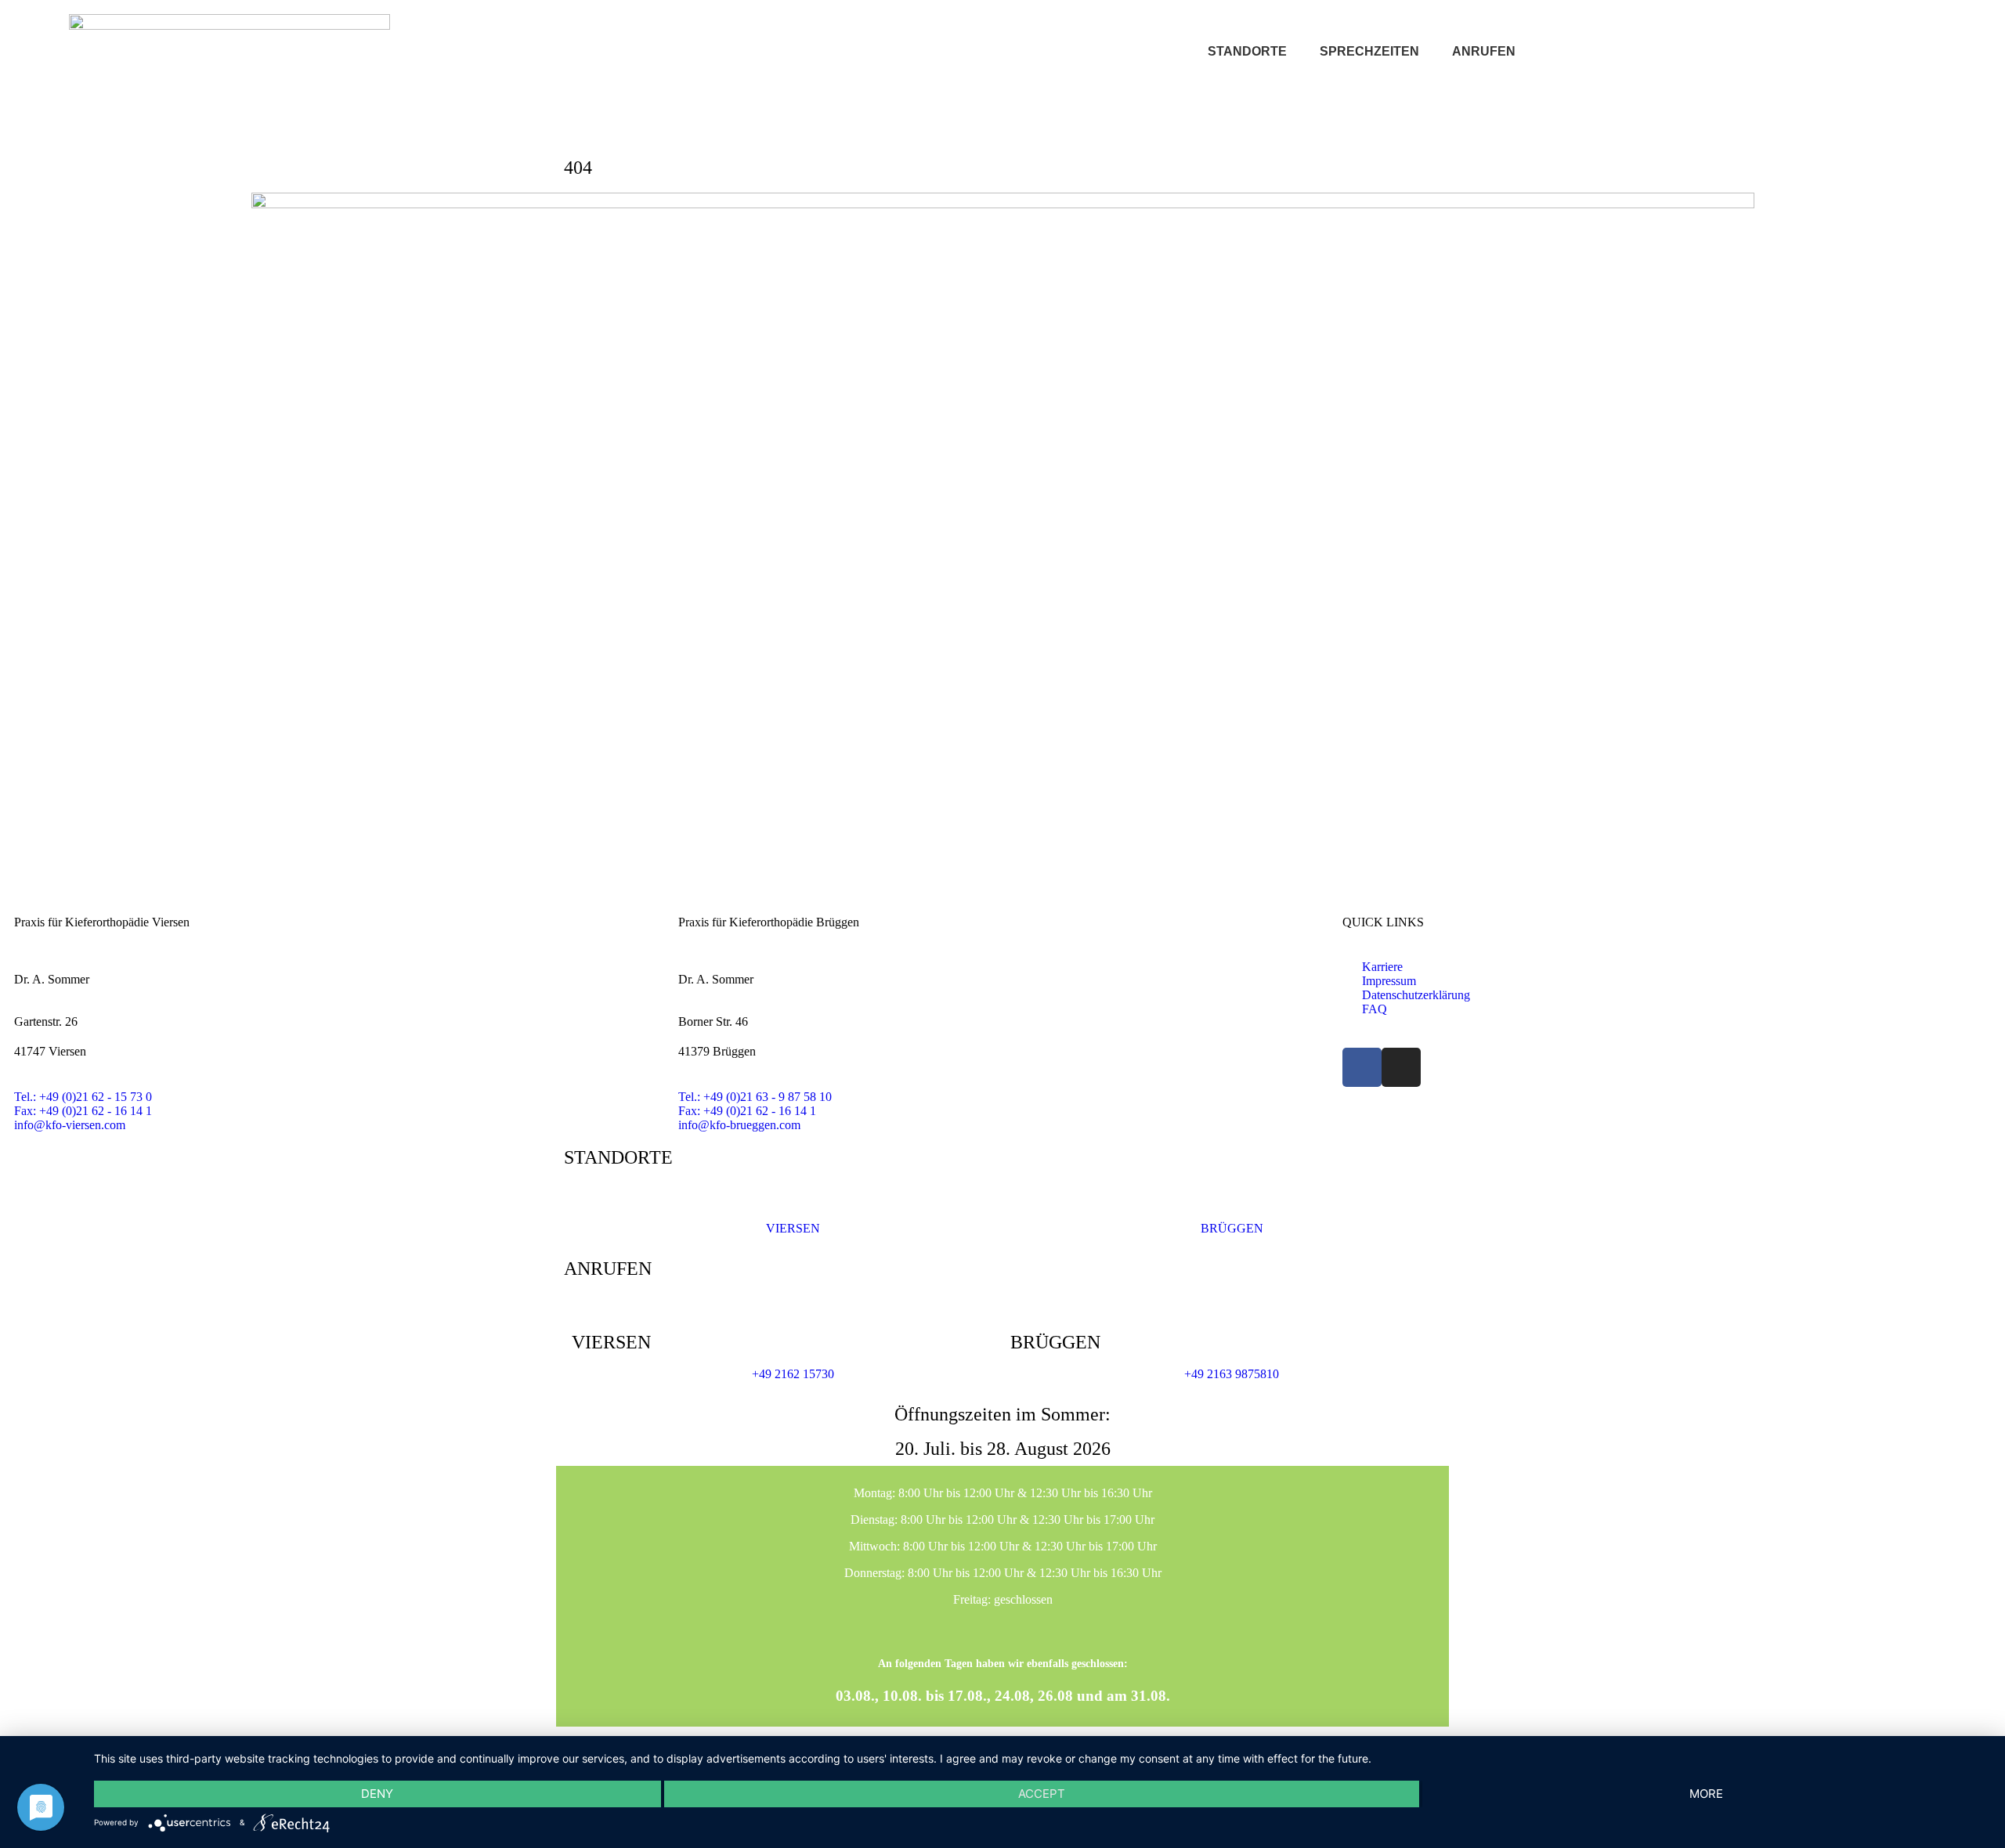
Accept (1042, 1794)
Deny (377, 1794)
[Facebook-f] (1362, 1067)
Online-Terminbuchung (1730, 52)
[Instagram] (1401, 1067)
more (1706, 1794)
